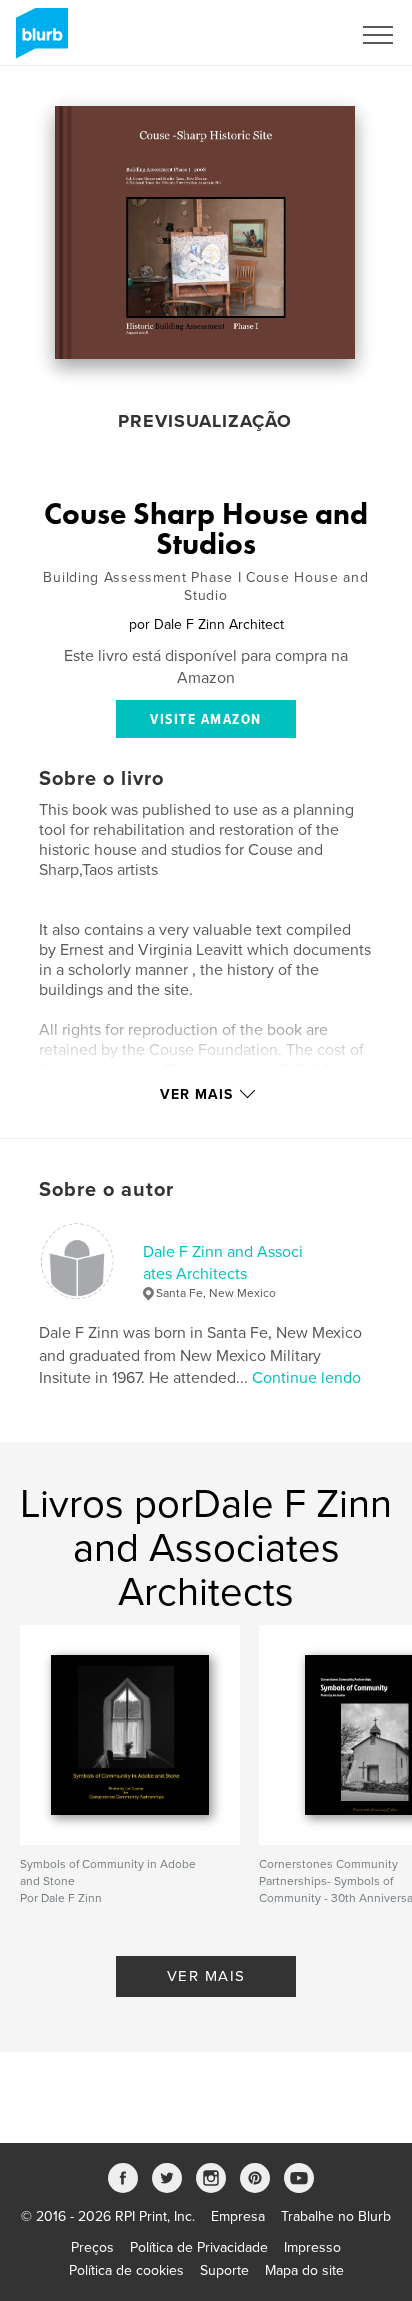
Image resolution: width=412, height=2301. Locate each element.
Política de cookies (126, 2270)
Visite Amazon (206, 720)
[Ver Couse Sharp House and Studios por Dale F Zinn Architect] (205, 232)
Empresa (238, 2216)
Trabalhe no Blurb (336, 2216)
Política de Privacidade (199, 2247)
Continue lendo (306, 1378)
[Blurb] (38, 41)
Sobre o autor (106, 1190)
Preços (92, 2247)
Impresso (312, 2247)
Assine (303, 35)
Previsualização (205, 421)
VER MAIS (206, 1976)
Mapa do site (304, 2270)
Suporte (224, 2270)
